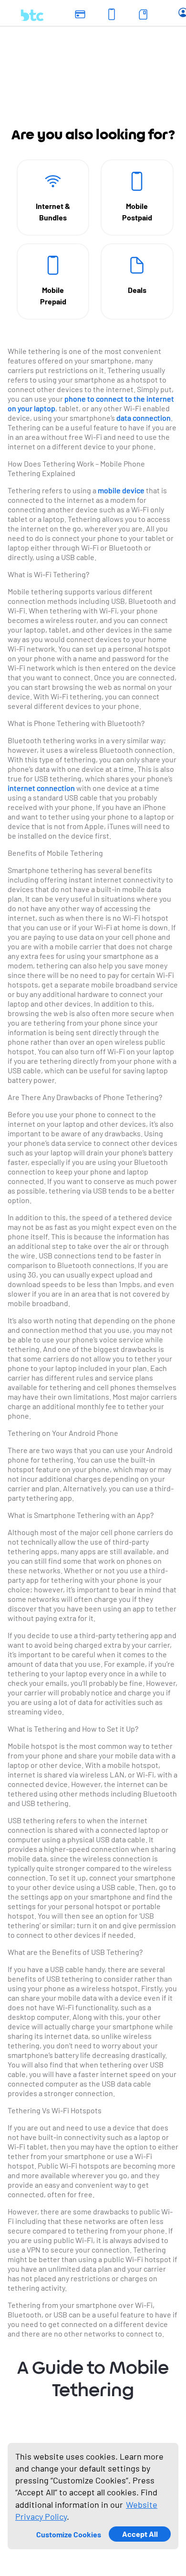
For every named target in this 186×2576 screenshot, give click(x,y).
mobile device (121, 490)
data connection (144, 418)
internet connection (41, 788)
